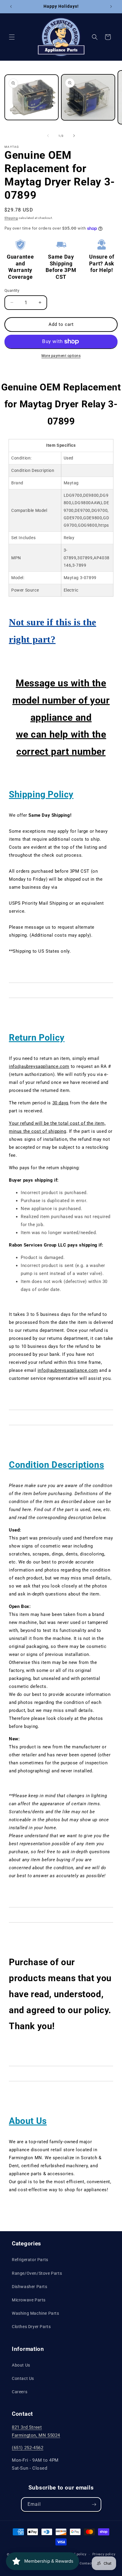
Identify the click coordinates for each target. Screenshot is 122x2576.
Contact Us (23, 2378)
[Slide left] (48, 136)
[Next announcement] (111, 7)
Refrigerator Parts (30, 2260)
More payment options (61, 356)
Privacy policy (104, 2554)
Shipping (11, 218)
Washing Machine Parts (36, 2313)
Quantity (12, 290)
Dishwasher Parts (30, 2287)
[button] (12, 37)
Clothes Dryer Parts (31, 2327)
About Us (21, 2365)
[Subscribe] (94, 2504)
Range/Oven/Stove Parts (37, 2273)
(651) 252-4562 (28, 2448)
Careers (20, 2392)
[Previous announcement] (11, 7)
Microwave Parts (29, 2300)
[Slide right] (74, 136)
